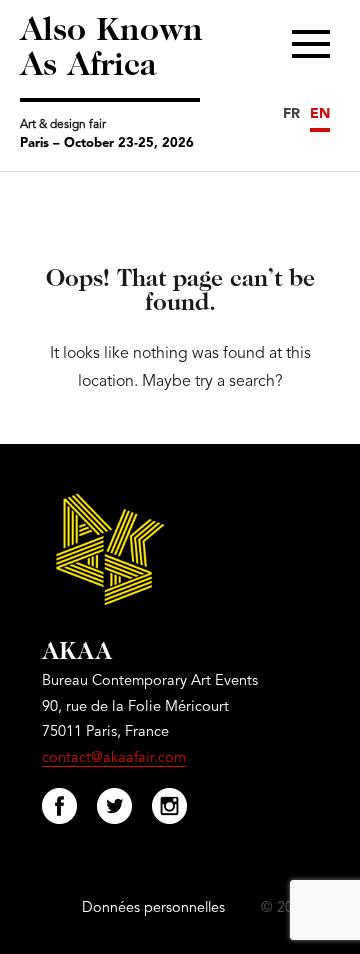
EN (320, 114)
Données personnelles (153, 908)
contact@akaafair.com (114, 758)
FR (291, 114)
